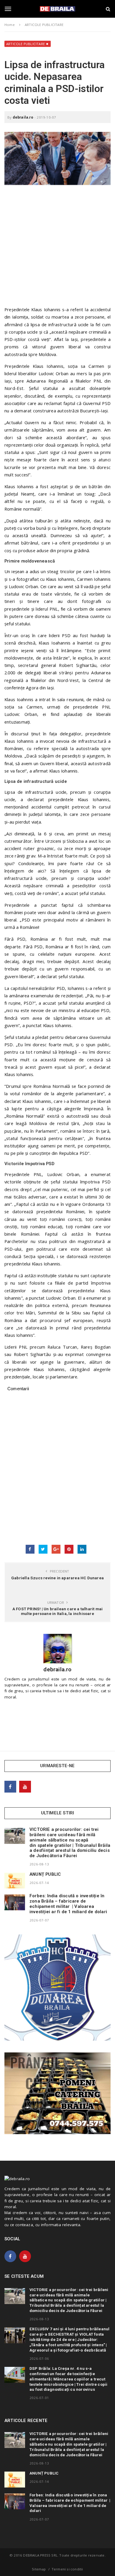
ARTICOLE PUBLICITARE (26, 44)
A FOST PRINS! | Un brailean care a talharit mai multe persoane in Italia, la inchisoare (57, 1611)
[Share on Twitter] (43, 1549)
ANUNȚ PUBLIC (45, 1874)
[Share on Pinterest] (69, 1549)
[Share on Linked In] (82, 1549)
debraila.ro (23, 117)
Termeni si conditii (67, 2569)
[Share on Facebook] (30, 1549)
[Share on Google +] (56, 1549)
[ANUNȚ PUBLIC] (15, 1881)
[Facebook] (10, 1787)
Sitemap (39, 2569)
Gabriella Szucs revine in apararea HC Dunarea (57, 1578)
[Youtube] (25, 1787)
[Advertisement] (57, 248)
